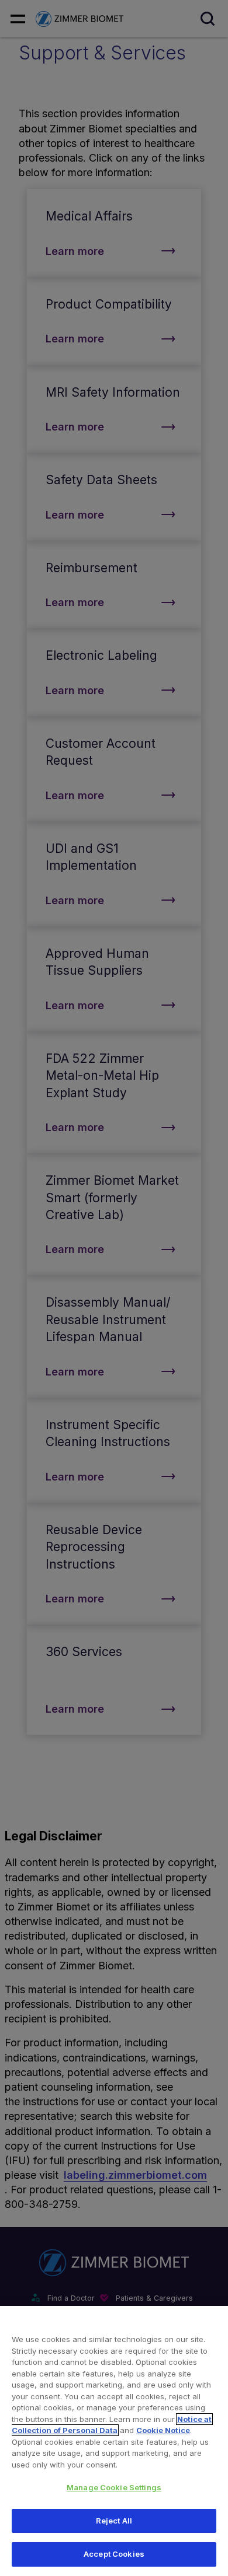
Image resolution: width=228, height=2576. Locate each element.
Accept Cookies (114, 2554)
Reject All (114, 2521)
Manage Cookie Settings (114, 2487)
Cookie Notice (163, 2430)
